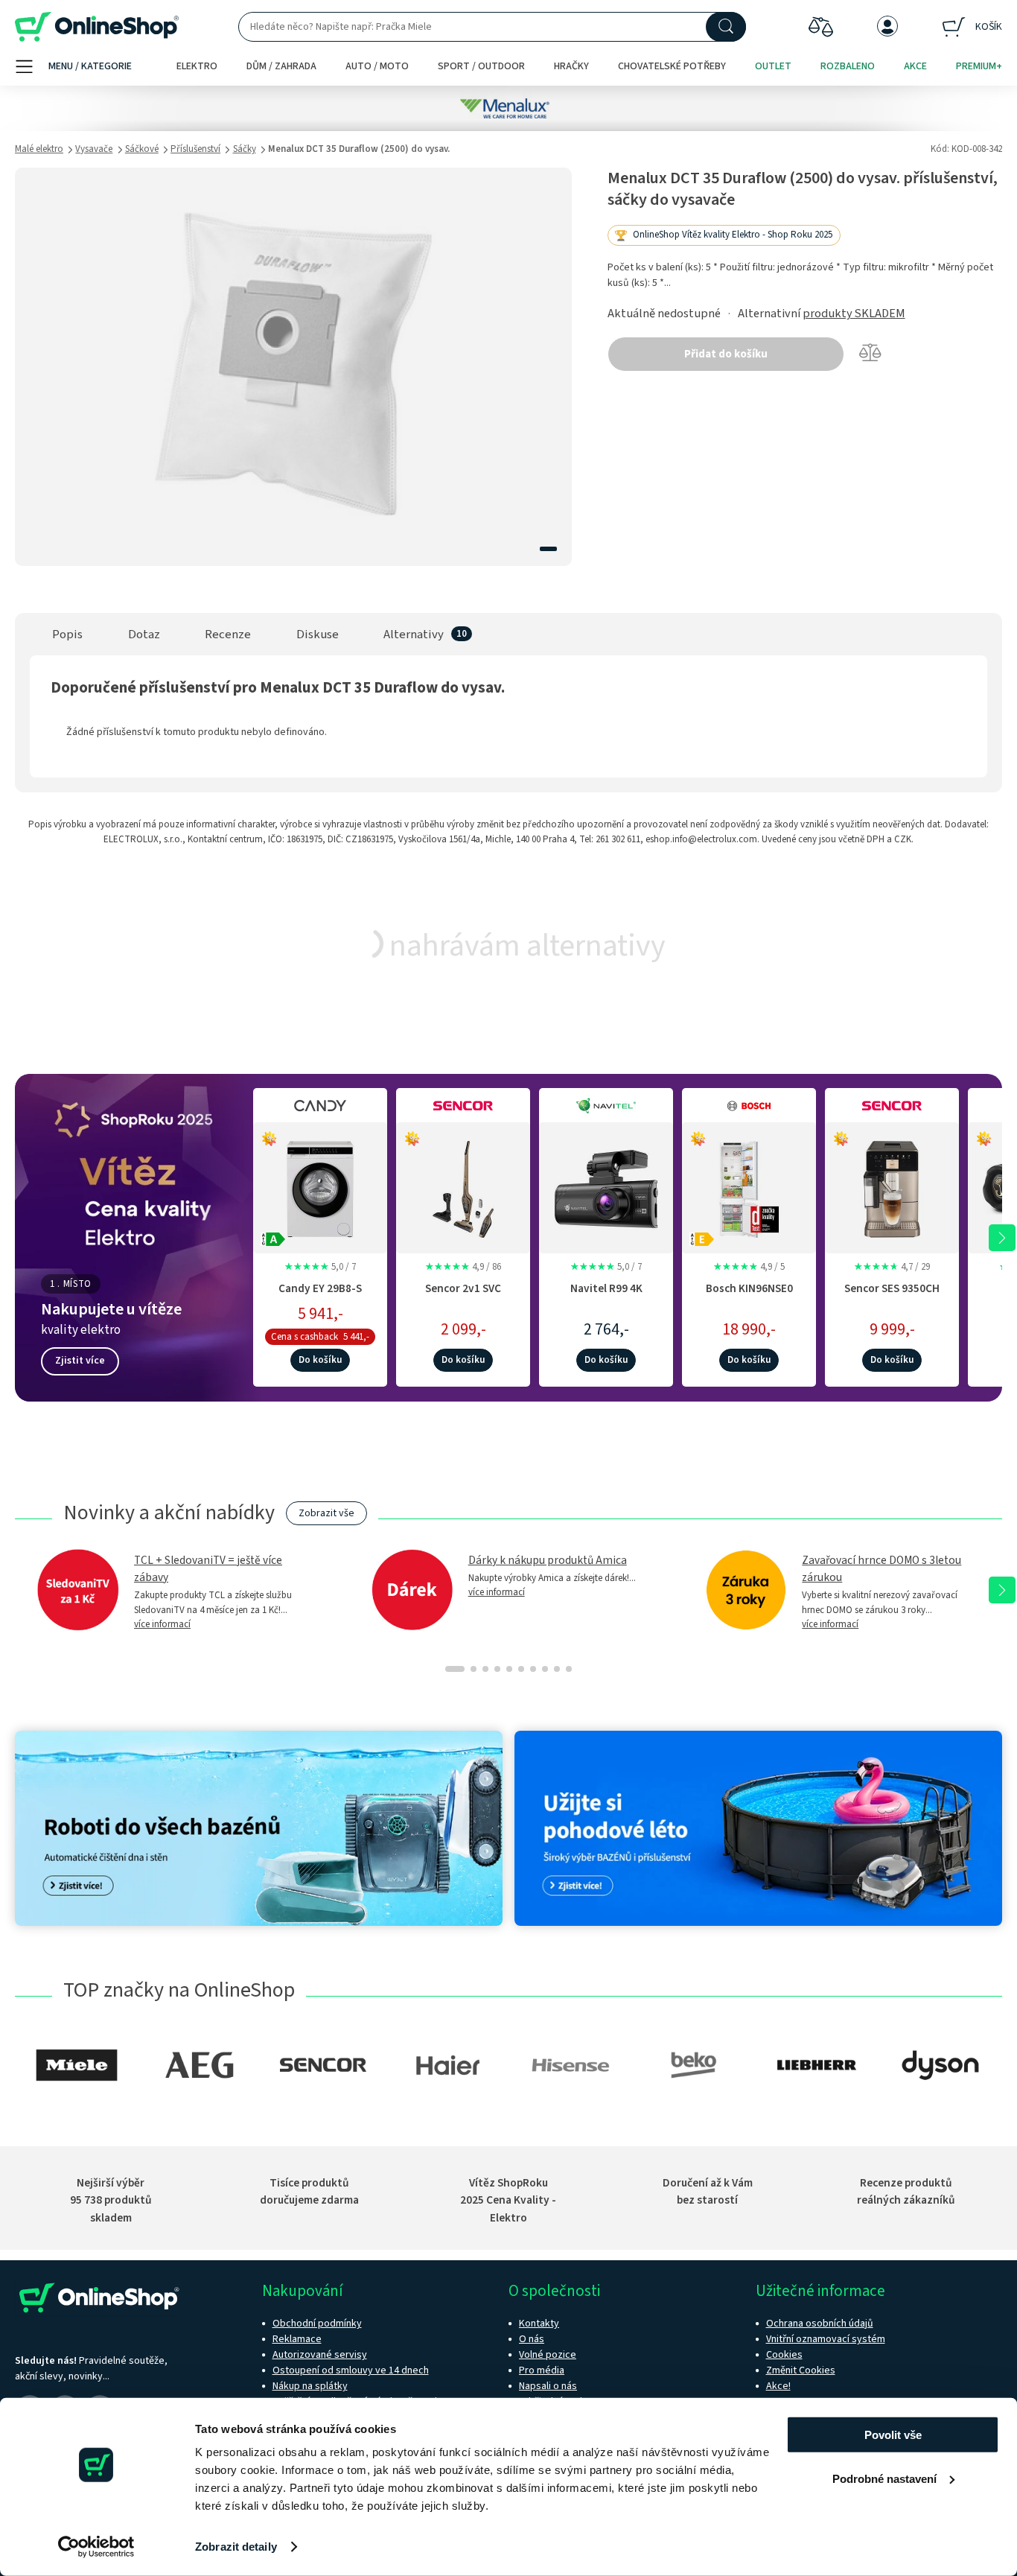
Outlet (773, 66)
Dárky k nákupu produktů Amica (548, 1560)
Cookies (784, 2355)
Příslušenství (195, 149)
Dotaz (144, 635)
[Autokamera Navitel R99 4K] (606, 1186)
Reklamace (297, 2339)
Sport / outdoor (481, 66)
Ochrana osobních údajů (820, 2324)
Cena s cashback (305, 1337)
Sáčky (245, 149)
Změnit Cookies (801, 2370)
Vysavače (94, 149)
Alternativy (414, 635)
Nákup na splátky (310, 2386)
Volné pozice (548, 2355)
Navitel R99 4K (606, 1288)
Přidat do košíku (726, 354)
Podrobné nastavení (884, 2478)
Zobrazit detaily (236, 2547)
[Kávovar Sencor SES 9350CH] (892, 1186)
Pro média (542, 2370)
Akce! (778, 2386)
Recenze (228, 635)
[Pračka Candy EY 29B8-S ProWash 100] (320, 1186)
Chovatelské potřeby (672, 66)
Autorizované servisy (320, 2355)
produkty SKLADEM (854, 314)
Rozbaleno (848, 66)
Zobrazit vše (326, 1513)
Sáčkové (142, 149)
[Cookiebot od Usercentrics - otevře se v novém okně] (96, 2547)
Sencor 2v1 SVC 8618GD (463, 1296)
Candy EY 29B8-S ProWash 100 (320, 1296)
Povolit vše (893, 2435)
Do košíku (320, 1360)
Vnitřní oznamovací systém (826, 2339)
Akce (915, 66)
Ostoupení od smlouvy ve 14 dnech (351, 2370)
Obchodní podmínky (317, 2324)
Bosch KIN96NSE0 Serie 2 (749, 1296)
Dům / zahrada (281, 66)
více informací (162, 1624)
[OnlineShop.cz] (97, 27)
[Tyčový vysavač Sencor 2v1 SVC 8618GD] (463, 1186)
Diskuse (318, 635)
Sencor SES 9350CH (892, 1288)
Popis (67, 635)
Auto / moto (377, 66)
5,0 (320, 1267)
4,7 (892, 1267)
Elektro (197, 66)
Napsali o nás (548, 2386)
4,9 (463, 1267)
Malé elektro (39, 149)
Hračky (571, 66)
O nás (532, 2339)
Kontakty (539, 2324)
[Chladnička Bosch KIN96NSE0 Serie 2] (749, 1186)
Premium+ (979, 66)
